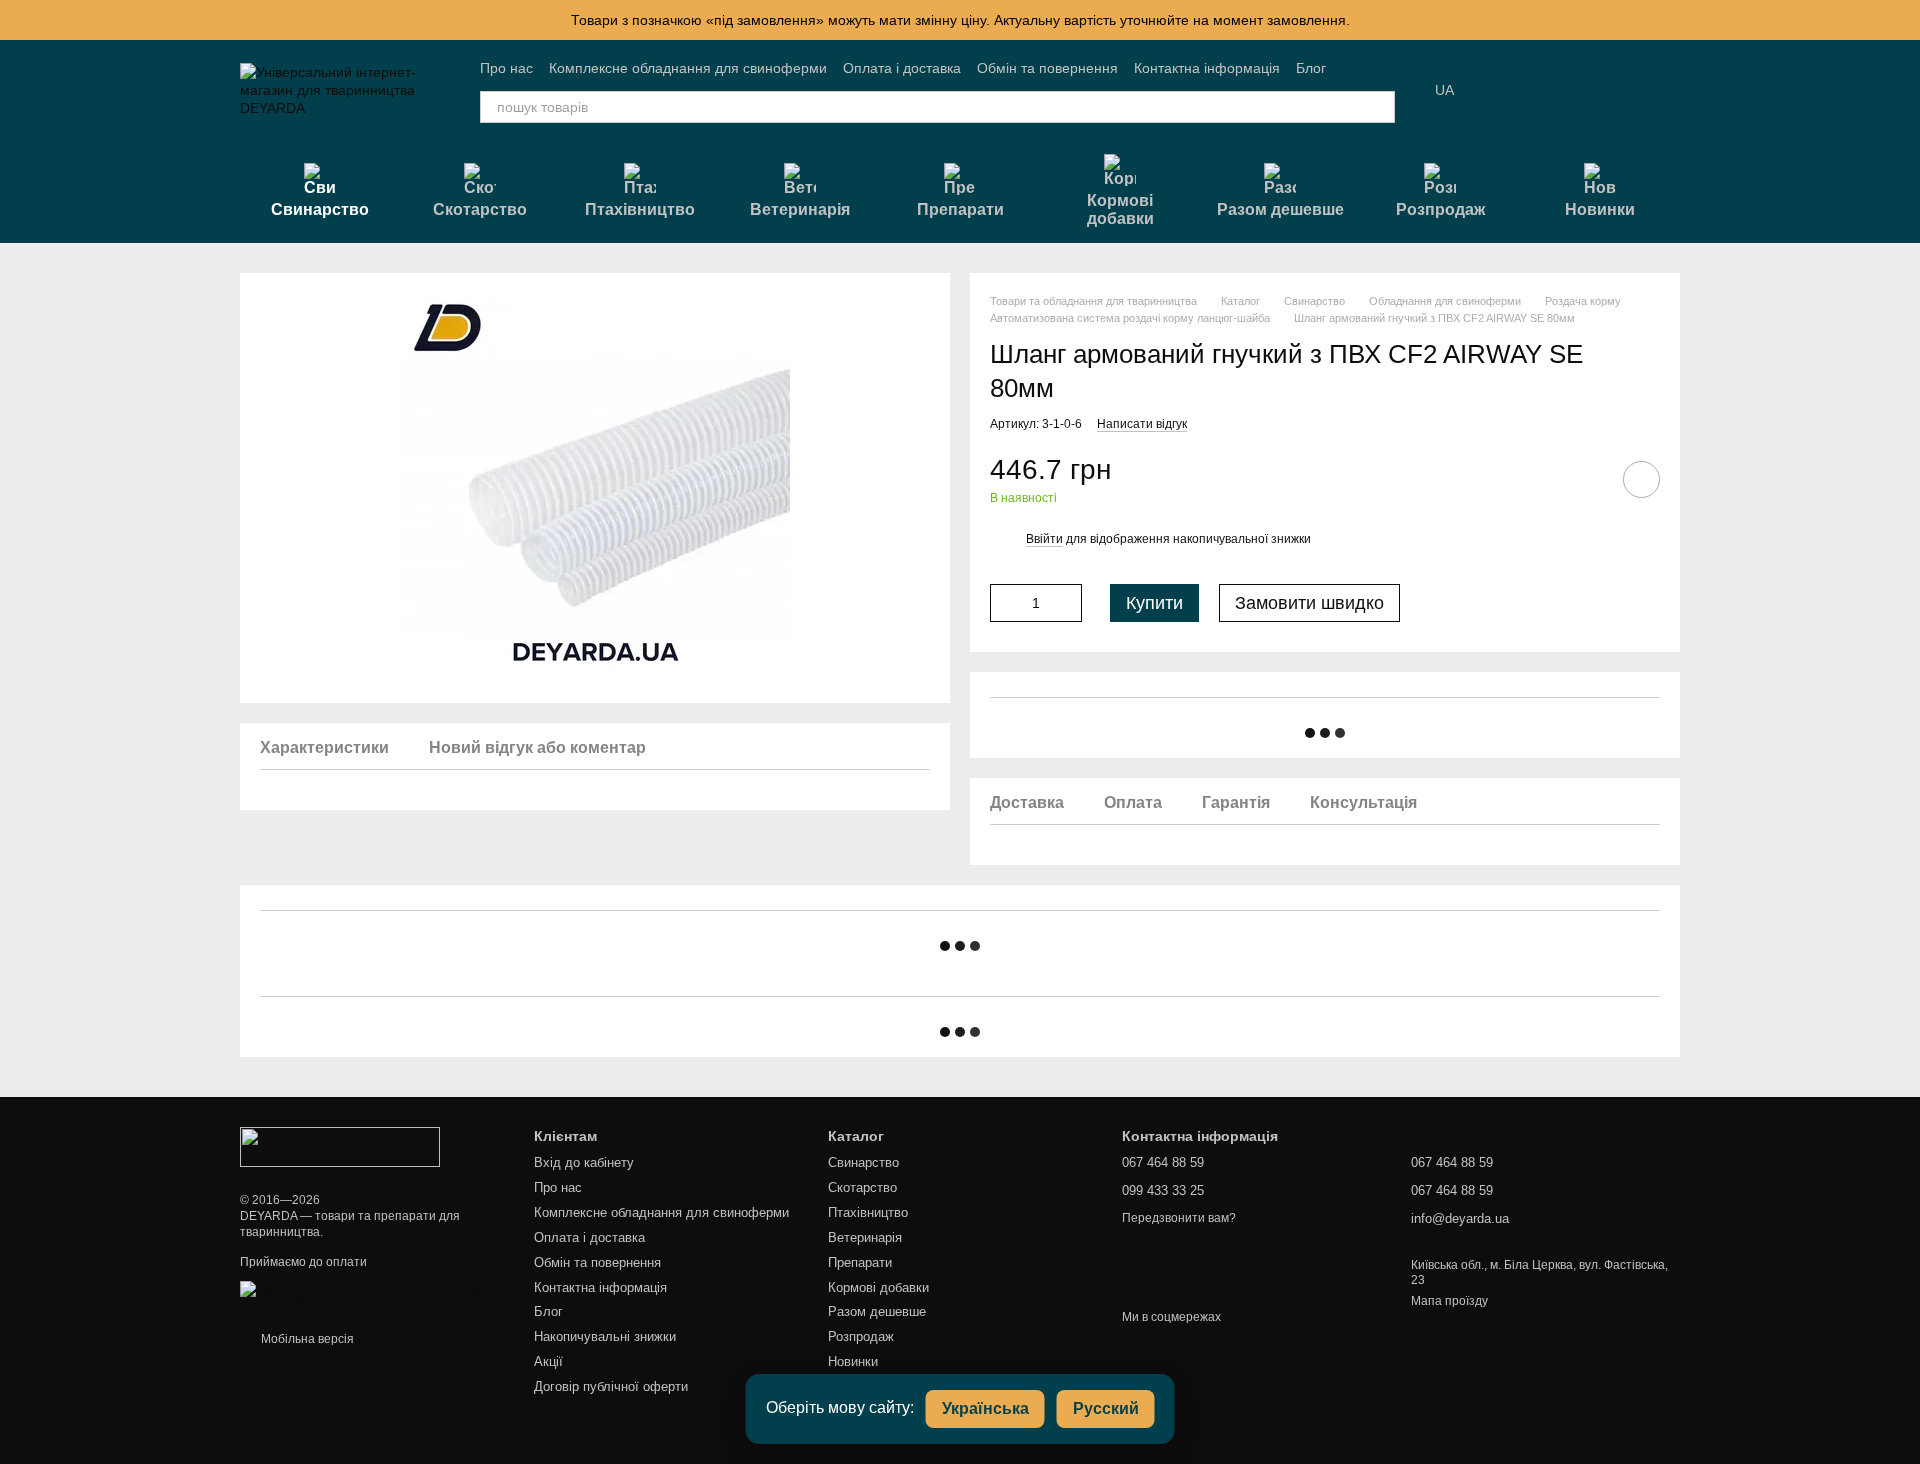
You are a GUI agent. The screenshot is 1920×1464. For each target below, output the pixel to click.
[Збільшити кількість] (1067, 603)
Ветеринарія (800, 209)
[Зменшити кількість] (1005, 603)
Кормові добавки (1120, 209)
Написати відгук (1142, 424)
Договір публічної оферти (611, 1386)
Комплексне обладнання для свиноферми (688, 68)
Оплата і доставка (902, 68)
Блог (1311, 68)
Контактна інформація (1207, 68)
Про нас (506, 68)
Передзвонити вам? (1179, 1218)
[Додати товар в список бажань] (1641, 479)
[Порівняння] (1560, 90)
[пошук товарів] (1379, 107)
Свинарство (320, 209)
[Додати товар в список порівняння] (1585, 479)
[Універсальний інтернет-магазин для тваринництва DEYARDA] (340, 1146)
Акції (548, 1361)
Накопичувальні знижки (605, 1336)
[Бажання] (1508, 90)
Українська (985, 1408)
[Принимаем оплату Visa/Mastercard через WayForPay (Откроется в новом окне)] (372, 1295)
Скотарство (480, 209)
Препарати (960, 209)
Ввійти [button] (1044, 539)
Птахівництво (640, 209)
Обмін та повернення (1047, 68)
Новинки (1600, 209)
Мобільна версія (306, 1339)
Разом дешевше (1280, 209)
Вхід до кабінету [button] (584, 1162)
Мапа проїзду (1449, 1301)
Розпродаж (1440, 209)
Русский (1106, 1408)
